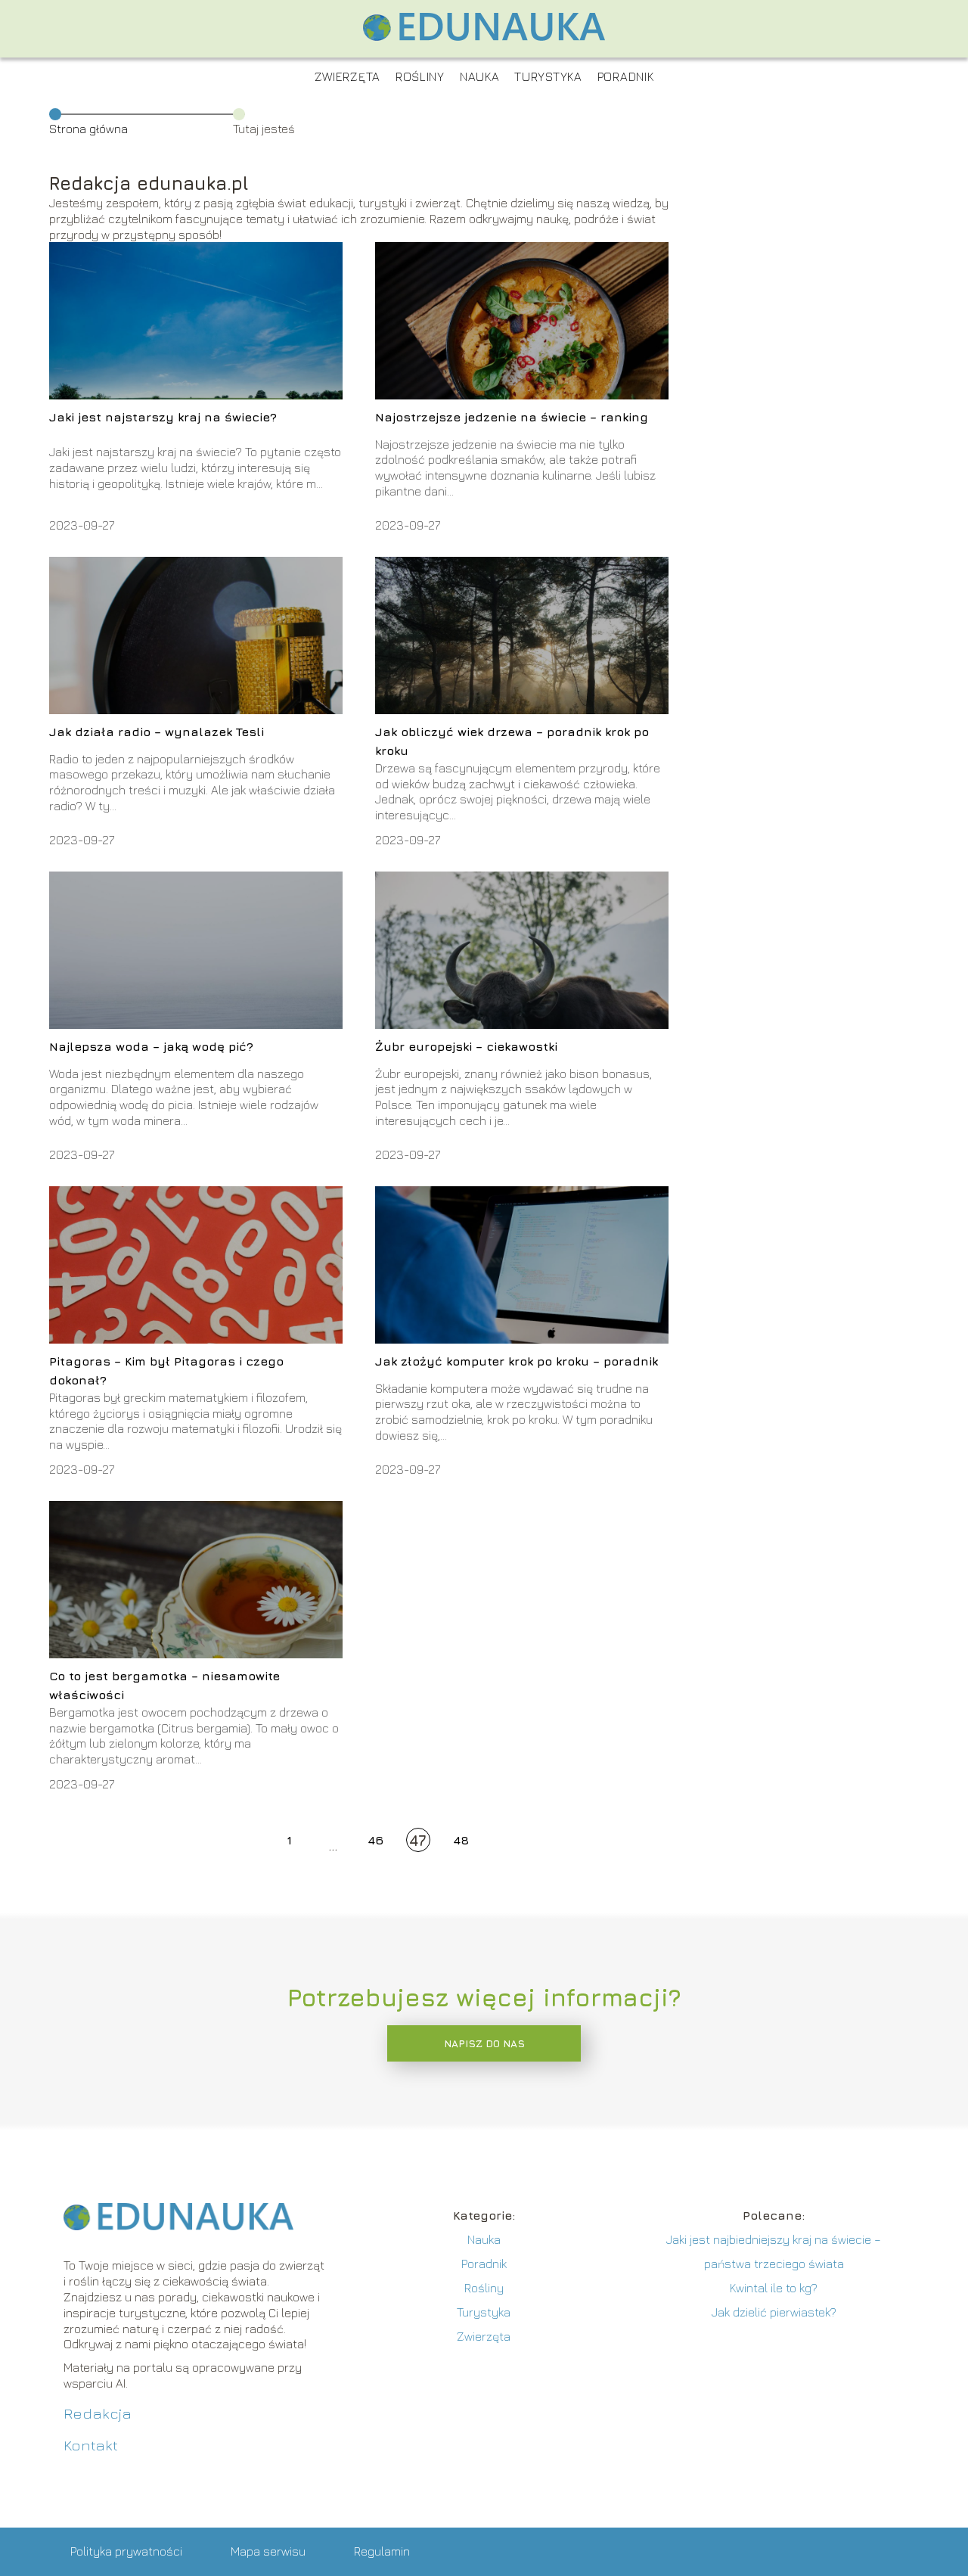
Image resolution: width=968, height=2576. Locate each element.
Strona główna (88, 129)
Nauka (480, 76)
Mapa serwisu (268, 2551)
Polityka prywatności (126, 2551)
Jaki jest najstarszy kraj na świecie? (163, 417)
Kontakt (91, 2445)
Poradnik (626, 76)
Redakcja (98, 2413)
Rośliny (420, 76)
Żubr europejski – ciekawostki (466, 1046)
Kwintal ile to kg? (774, 2288)
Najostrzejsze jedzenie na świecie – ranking (512, 417)
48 (461, 1840)
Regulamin (382, 2551)
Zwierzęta (347, 76)
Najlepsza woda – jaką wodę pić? (151, 1046)
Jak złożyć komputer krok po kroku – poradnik (517, 1361)
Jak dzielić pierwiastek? (774, 2312)
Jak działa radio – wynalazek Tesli (157, 732)
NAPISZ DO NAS (484, 2043)
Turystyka (548, 76)
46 (375, 1840)
